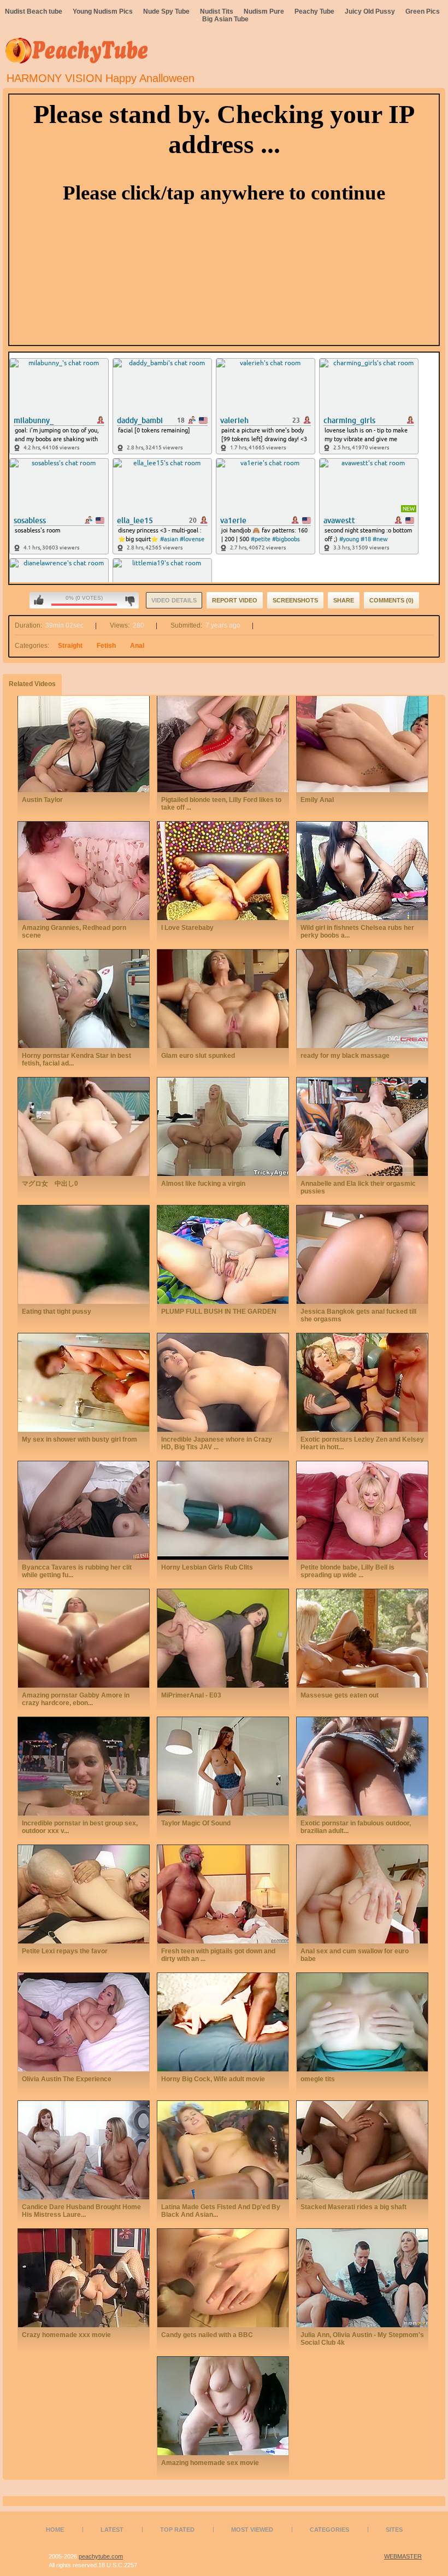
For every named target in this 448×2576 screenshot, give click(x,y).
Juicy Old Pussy (370, 11)
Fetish (106, 646)
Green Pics (423, 11)
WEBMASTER (403, 2556)
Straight (70, 646)
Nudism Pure (264, 11)
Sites (394, 2530)
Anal (137, 646)
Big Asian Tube (225, 19)
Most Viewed (252, 2530)
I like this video (39, 600)
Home (55, 2530)
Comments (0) (391, 600)
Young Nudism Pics (103, 11)
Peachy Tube (314, 11)
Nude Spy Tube (166, 11)
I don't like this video (130, 600)
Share (344, 600)
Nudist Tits (217, 11)
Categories (329, 2530)
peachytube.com (101, 2556)
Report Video (235, 600)
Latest (112, 2530)
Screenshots (295, 600)
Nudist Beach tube (34, 11)
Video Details (174, 600)
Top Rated (177, 2530)
